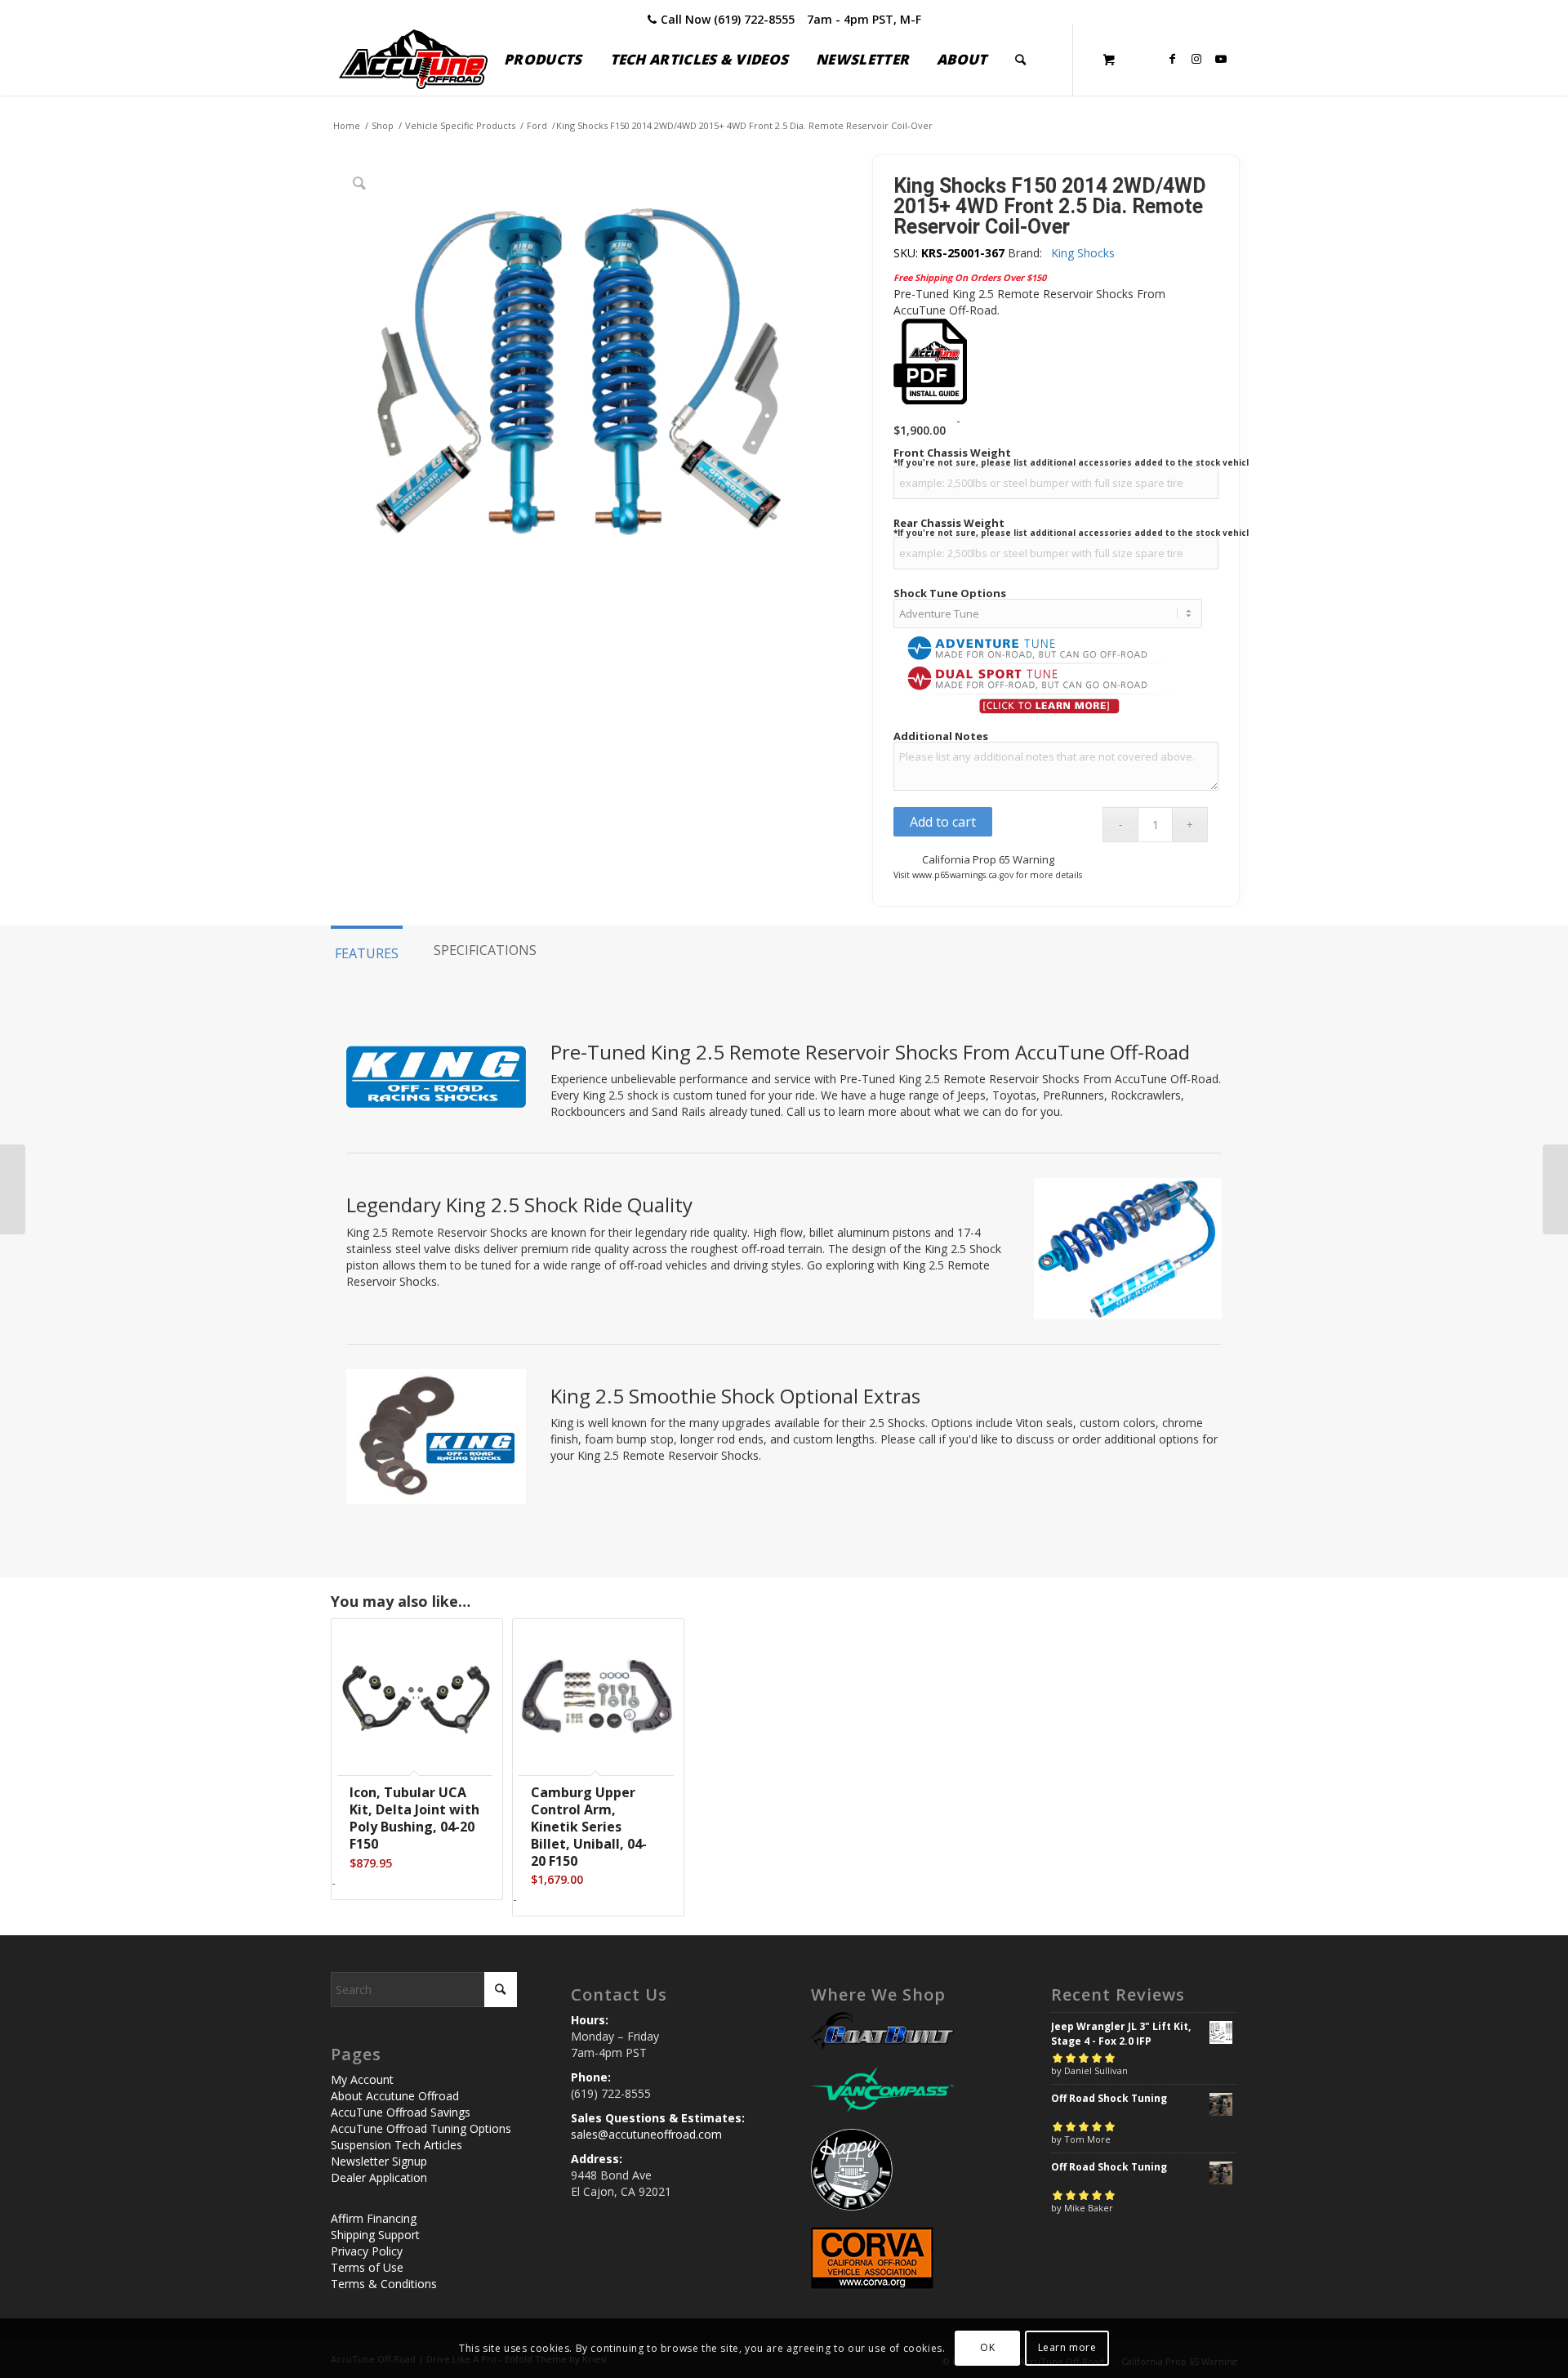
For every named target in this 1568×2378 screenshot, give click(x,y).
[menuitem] (543, 60)
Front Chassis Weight (952, 453)
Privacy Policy (367, 2251)
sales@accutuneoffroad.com (646, 2134)
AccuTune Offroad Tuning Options (421, 2128)
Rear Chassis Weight (949, 523)
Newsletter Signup (379, 2161)
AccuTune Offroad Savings (401, 2112)
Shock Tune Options (950, 593)
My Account (362, 2079)
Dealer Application (379, 2177)
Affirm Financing (374, 2218)
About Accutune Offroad (395, 2096)
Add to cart (943, 822)
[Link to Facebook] (1172, 59)
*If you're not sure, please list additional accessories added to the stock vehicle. (1075, 462)
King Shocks (1083, 253)
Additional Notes (941, 736)
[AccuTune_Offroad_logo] (413, 60)
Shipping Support (375, 2235)
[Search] (1020, 60)
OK (987, 2347)
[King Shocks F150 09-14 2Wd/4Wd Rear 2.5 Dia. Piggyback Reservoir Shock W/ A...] (13, 1189)
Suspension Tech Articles (396, 2145)
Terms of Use (367, 2267)
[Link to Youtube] (1221, 59)
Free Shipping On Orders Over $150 (970, 277)
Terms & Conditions (384, 2284)
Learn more (1067, 2347)
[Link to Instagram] (1196, 59)
